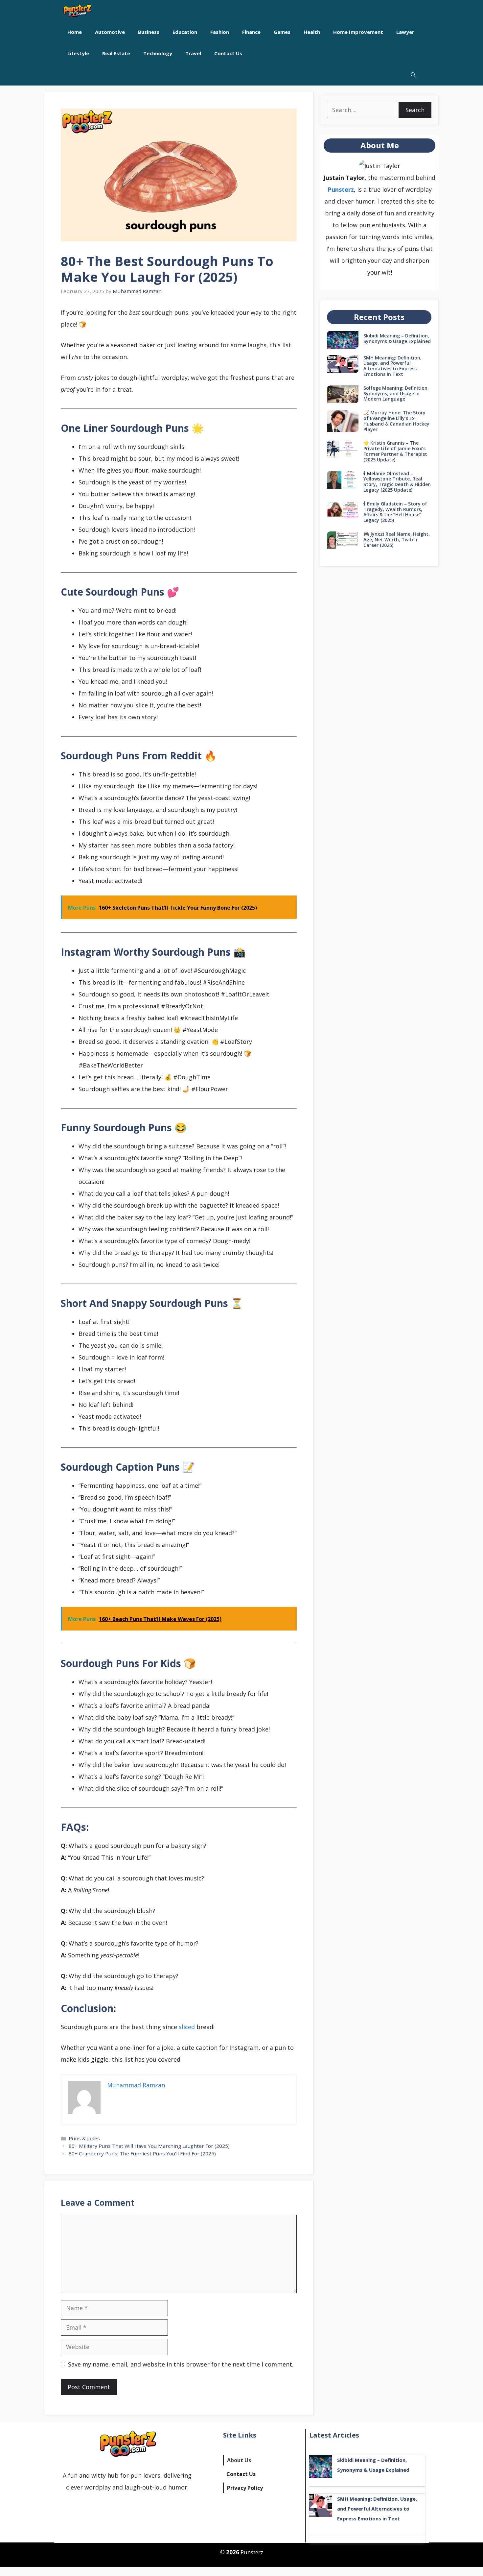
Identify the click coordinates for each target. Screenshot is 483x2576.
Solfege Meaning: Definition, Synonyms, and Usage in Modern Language (396, 393)
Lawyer (405, 32)
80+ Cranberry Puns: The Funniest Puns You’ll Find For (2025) (142, 2153)
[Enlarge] (392, 168)
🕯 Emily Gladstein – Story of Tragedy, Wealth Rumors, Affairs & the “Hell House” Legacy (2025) (395, 512)
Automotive (110, 32)
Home (75, 32)
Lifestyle (78, 53)
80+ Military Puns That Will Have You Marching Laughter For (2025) (149, 2146)
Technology (158, 53)
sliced (187, 2027)
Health (312, 32)
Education (185, 32)
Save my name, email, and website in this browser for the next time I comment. (181, 2364)
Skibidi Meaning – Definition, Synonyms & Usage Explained (397, 338)
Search (415, 110)
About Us (239, 2460)
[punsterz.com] (77, 11)
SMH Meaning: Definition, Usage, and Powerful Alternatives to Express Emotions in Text (392, 366)
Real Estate (116, 53)
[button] (413, 75)
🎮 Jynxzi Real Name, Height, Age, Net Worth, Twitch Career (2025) (397, 540)
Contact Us (228, 53)
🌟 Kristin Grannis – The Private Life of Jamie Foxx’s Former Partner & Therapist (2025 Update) (395, 451)
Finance (251, 32)
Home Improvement (358, 32)
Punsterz (341, 189)
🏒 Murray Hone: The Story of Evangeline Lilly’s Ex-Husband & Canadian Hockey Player (396, 421)
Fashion (220, 32)
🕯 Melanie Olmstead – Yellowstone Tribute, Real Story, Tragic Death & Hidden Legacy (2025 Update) (397, 482)
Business (149, 32)
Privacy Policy (245, 2488)
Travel (193, 53)
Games (282, 32)
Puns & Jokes (84, 2138)
